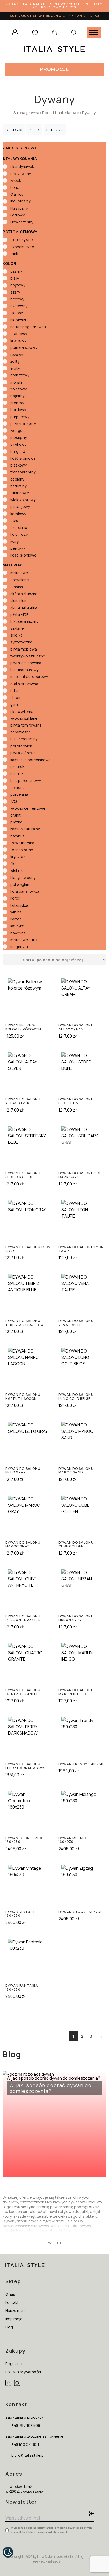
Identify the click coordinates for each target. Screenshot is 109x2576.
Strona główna (26, 113)
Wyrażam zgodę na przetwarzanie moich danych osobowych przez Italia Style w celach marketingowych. (51, 2530)
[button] (54, 69)
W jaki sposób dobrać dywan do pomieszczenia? (53, 2085)
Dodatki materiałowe (61, 113)
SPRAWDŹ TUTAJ (84, 16)
